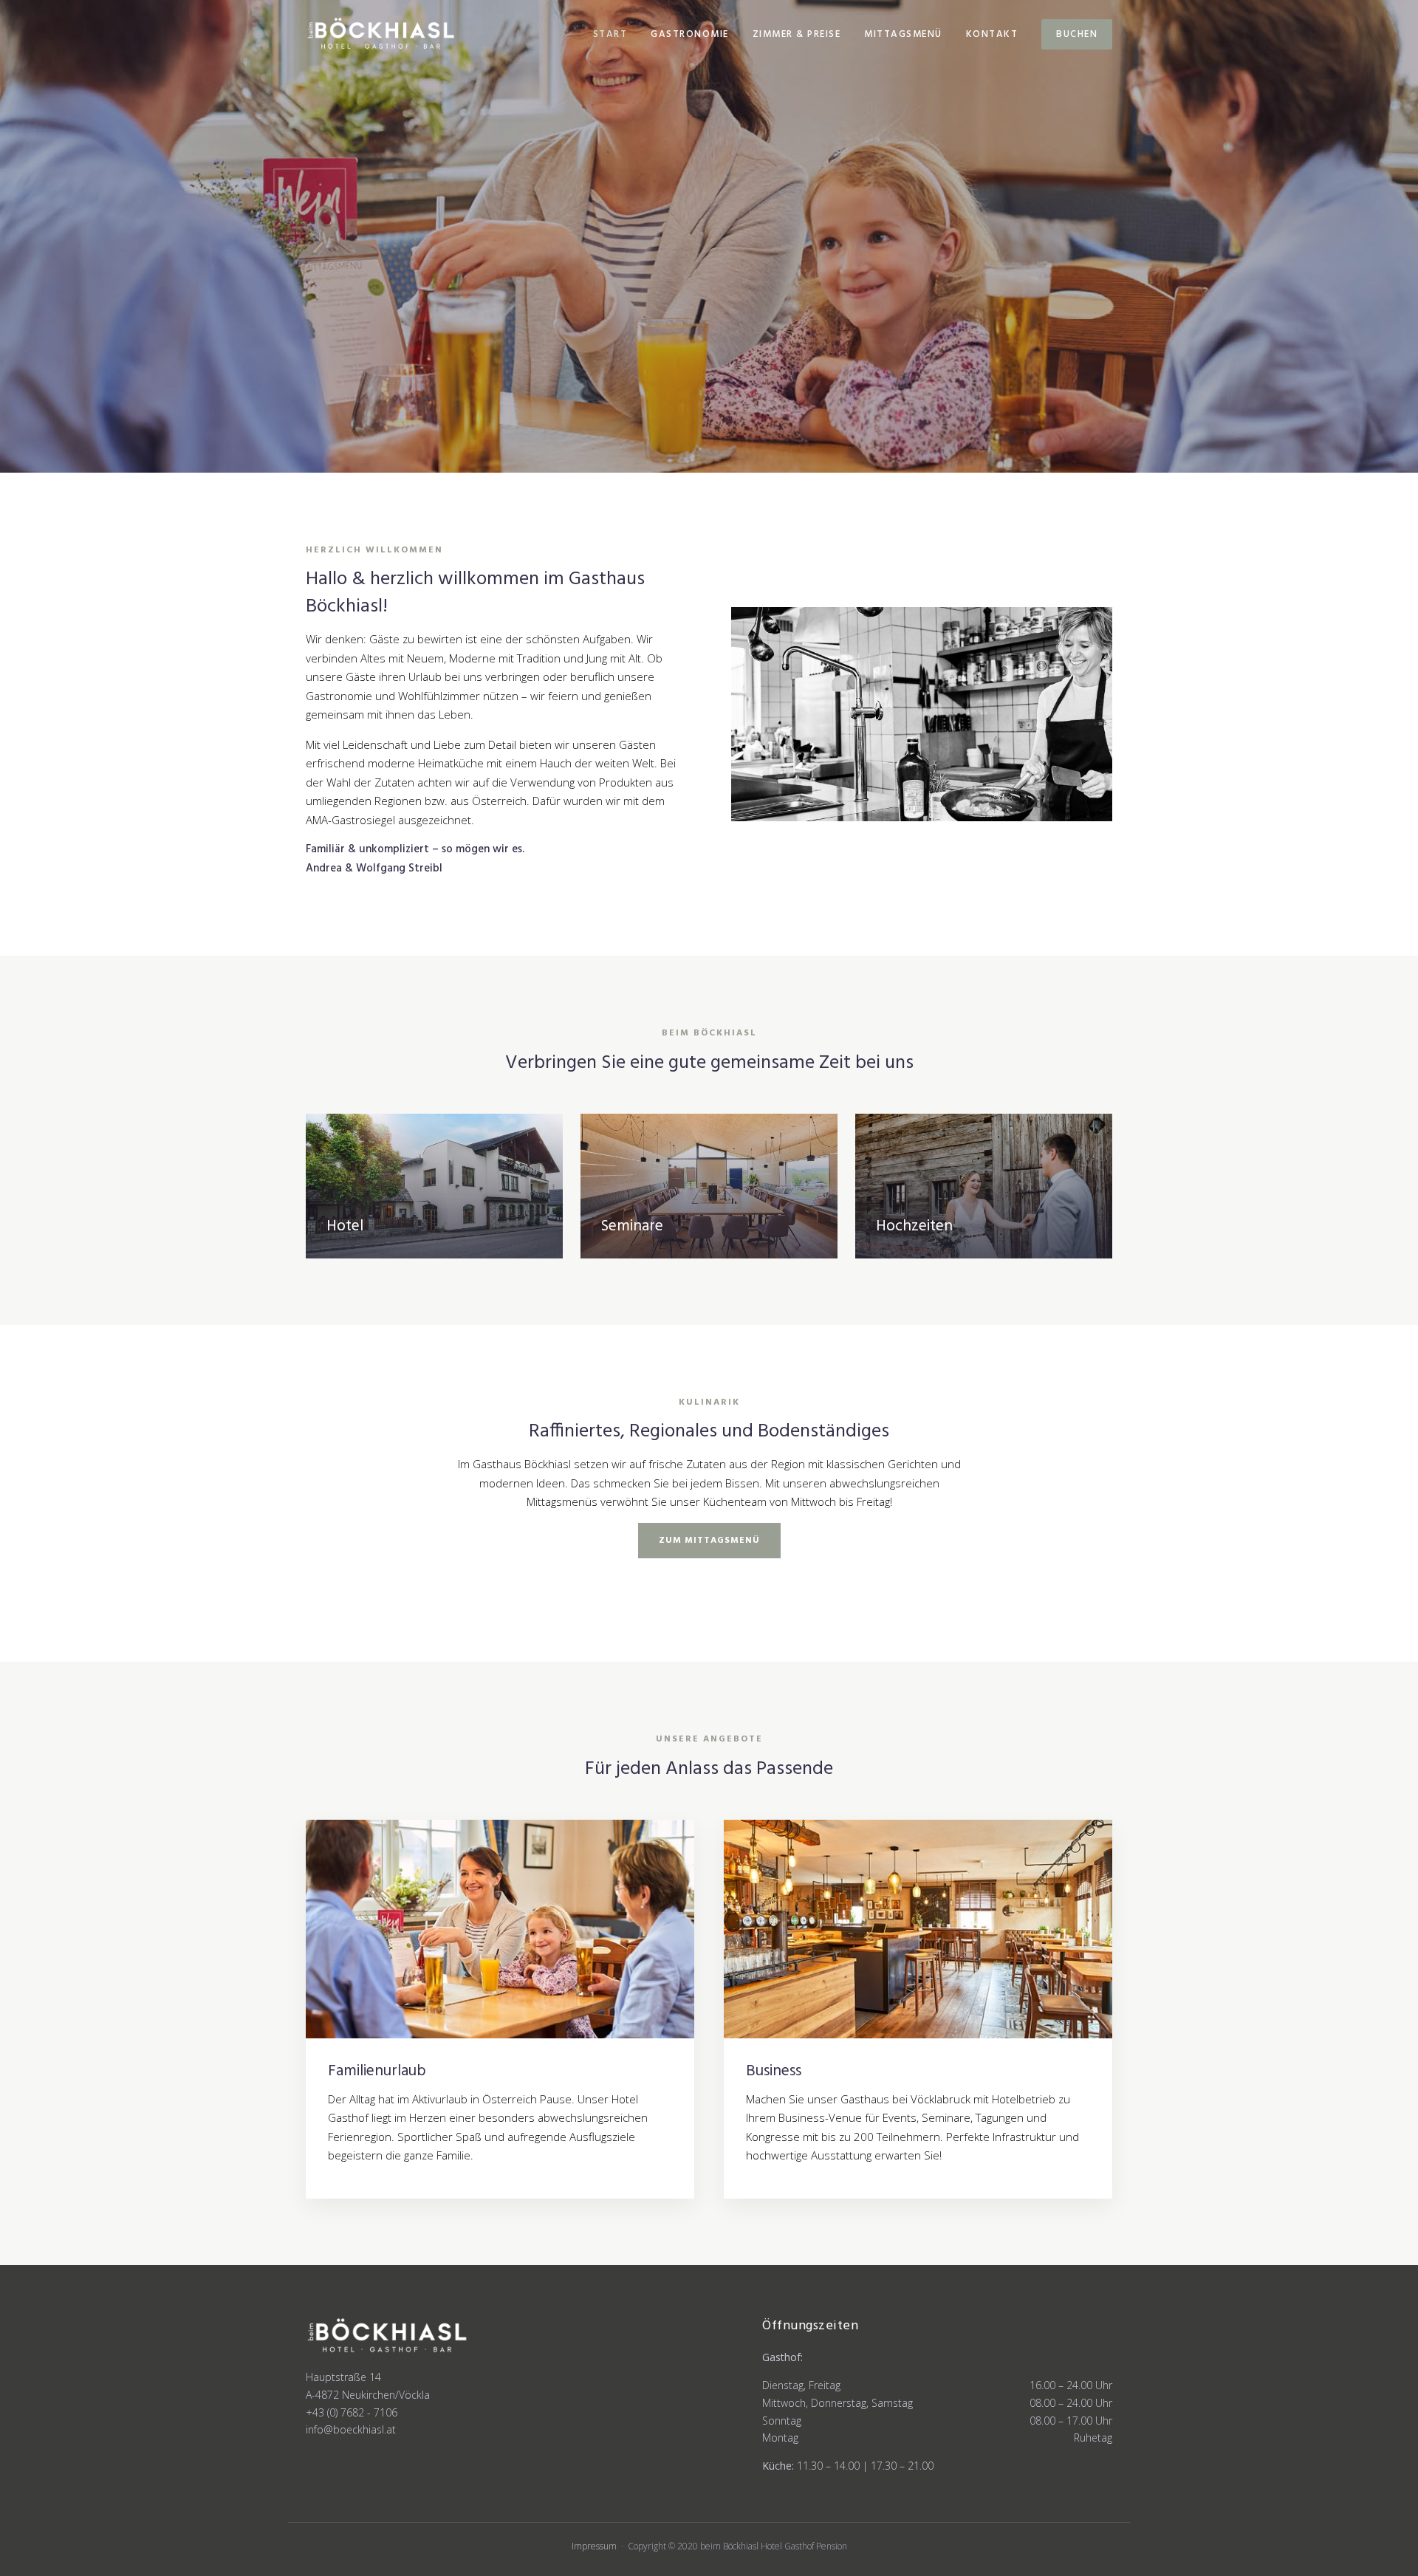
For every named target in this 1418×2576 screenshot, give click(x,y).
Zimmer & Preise (797, 34)
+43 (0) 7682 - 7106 (352, 2412)
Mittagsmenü (903, 34)
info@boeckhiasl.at (351, 2429)
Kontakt (992, 34)
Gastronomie (690, 34)
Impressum (594, 2546)
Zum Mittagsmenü (709, 1541)
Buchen (1077, 34)
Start (610, 34)
